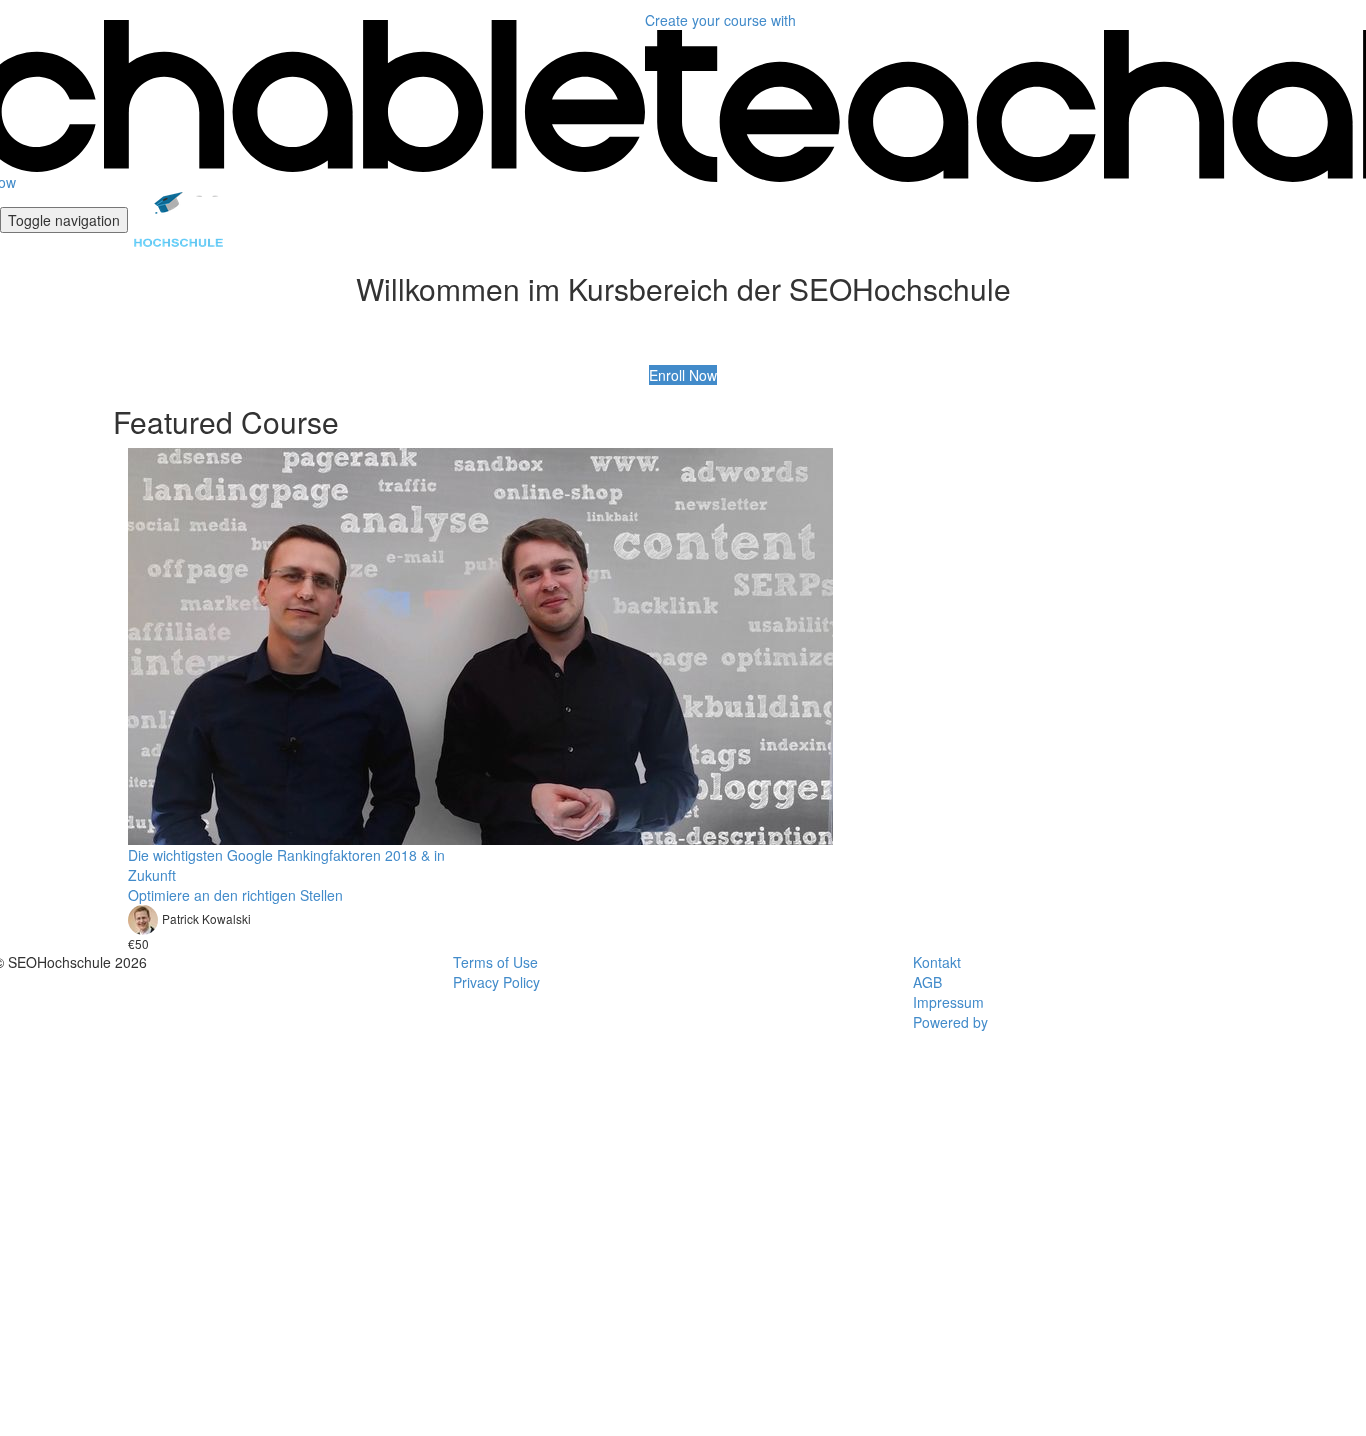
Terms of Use (495, 962)
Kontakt (937, 962)
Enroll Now (683, 375)
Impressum (948, 1002)
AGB (927, 982)
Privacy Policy (496, 982)
